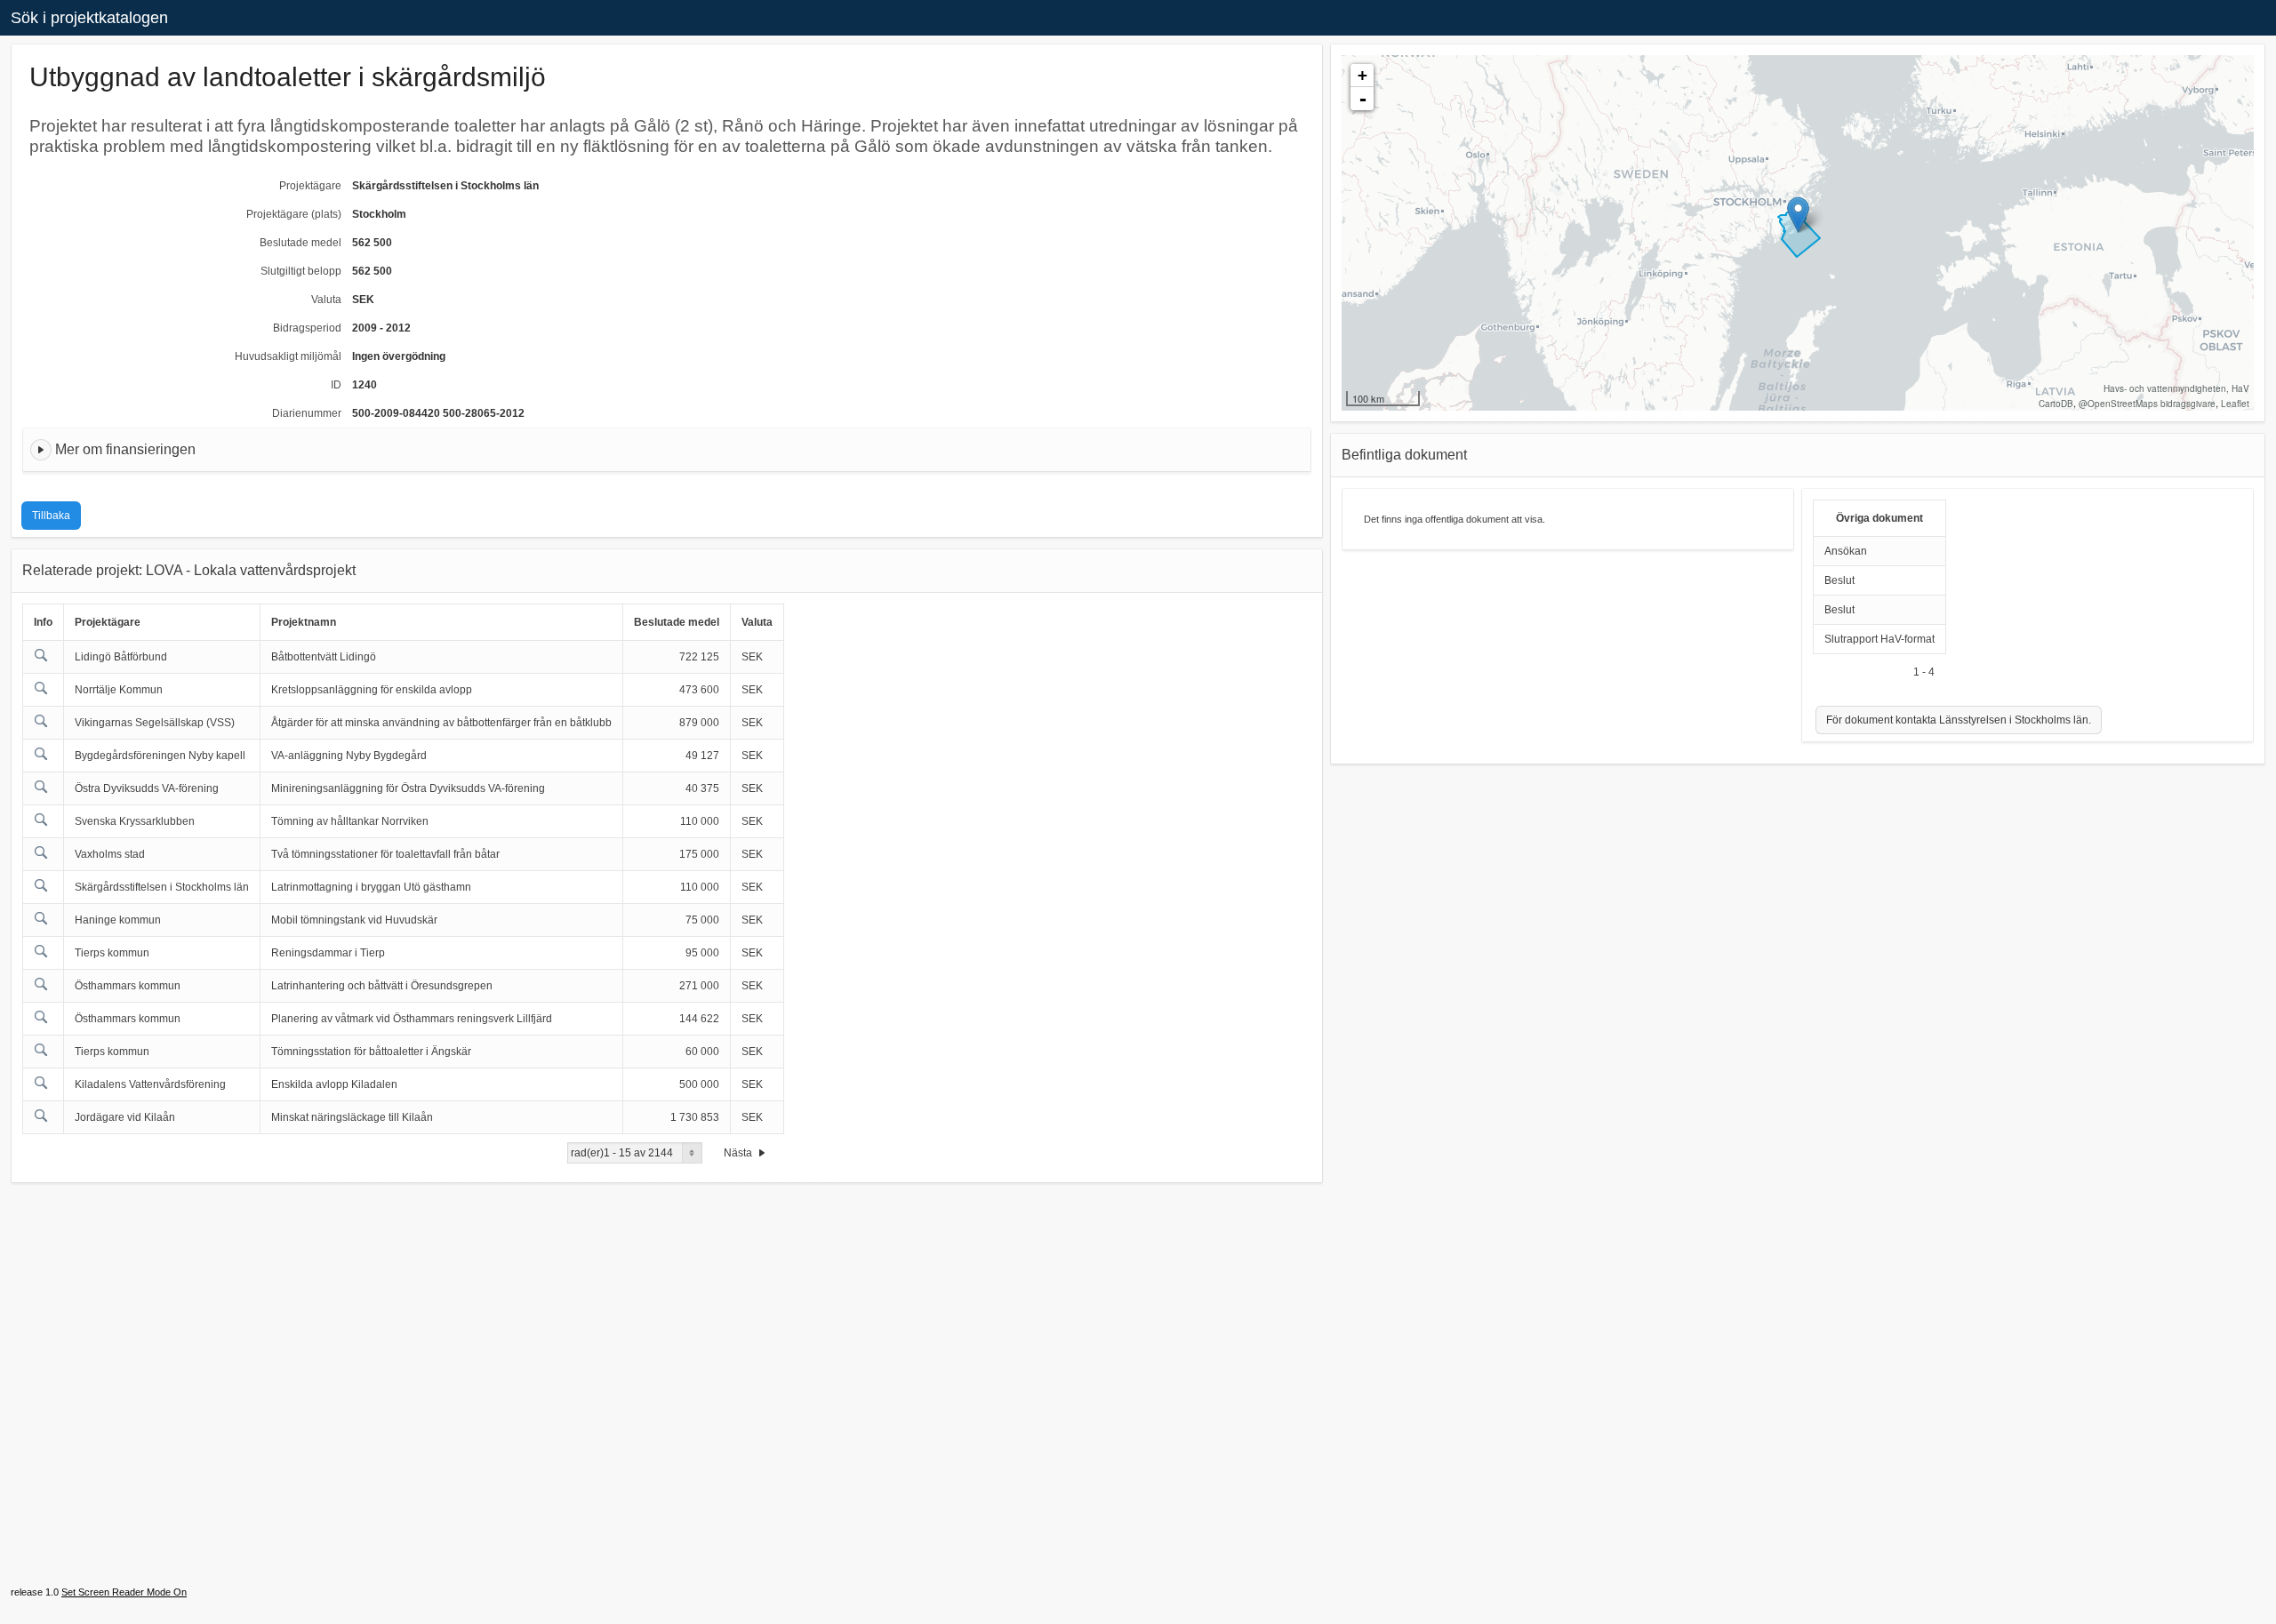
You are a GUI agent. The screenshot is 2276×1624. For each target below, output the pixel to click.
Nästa (739, 1153)
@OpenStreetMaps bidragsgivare (2147, 404)
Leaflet (2235, 404)
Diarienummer (307, 413)
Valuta (326, 300)
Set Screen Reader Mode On (124, 1592)
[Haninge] (1798, 215)
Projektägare (310, 186)
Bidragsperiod (307, 328)
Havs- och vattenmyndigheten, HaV (2176, 388)
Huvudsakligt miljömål (288, 356)
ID (336, 385)
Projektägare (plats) (294, 214)
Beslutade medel (301, 243)
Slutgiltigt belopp (301, 271)
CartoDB (2056, 404)
